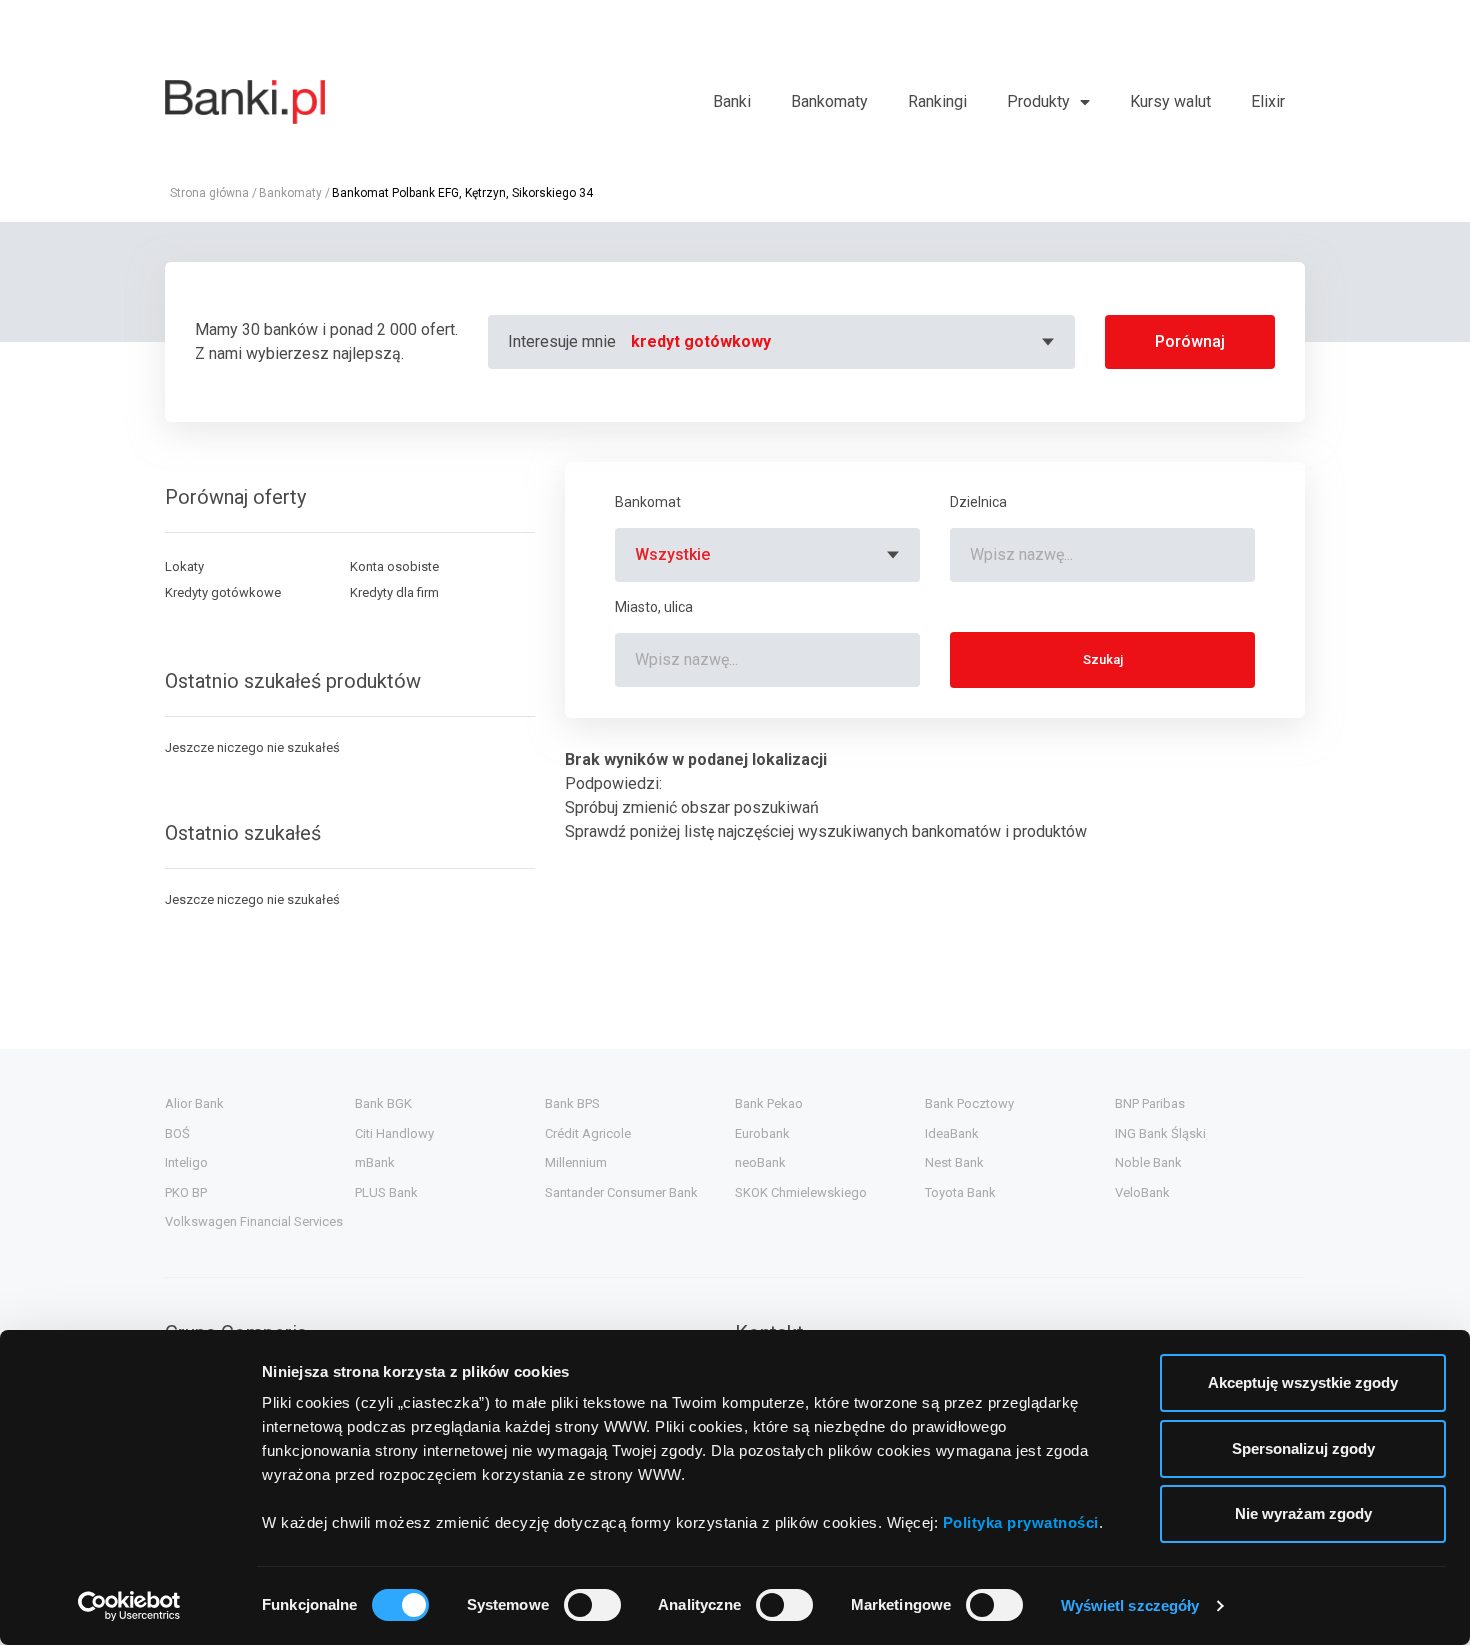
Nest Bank (954, 1162)
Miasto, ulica (654, 607)
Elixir (1268, 101)
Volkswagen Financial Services (254, 1221)
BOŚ (177, 1133)
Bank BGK (383, 1103)
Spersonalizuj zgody (1303, 1448)
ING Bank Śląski (1160, 1133)
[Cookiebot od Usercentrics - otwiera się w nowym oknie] (129, 1606)
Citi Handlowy (394, 1133)
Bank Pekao (769, 1103)
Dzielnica (978, 502)
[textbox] (845, 342)
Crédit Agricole (588, 1133)
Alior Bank (194, 1103)
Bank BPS (572, 1103)
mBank (375, 1162)
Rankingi (937, 101)
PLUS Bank (386, 1192)
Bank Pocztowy (969, 1103)
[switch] (592, 1605)
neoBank (760, 1162)
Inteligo (186, 1162)
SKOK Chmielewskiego (801, 1192)
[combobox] (845, 342)
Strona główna (209, 193)
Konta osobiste (394, 566)
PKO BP (186, 1192)
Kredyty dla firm (394, 592)
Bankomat (648, 502)
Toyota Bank (960, 1192)
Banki (732, 101)
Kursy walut (1170, 101)
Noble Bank (1148, 1162)
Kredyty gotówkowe (223, 592)
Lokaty (184, 566)
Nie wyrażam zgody (1303, 1513)
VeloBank (1142, 1192)
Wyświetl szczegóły (1130, 1605)
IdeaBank (952, 1133)
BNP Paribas (1150, 1103)
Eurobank (762, 1133)
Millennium (576, 1162)
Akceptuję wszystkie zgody (1303, 1382)
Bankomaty (829, 101)
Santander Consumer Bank (621, 1192)
